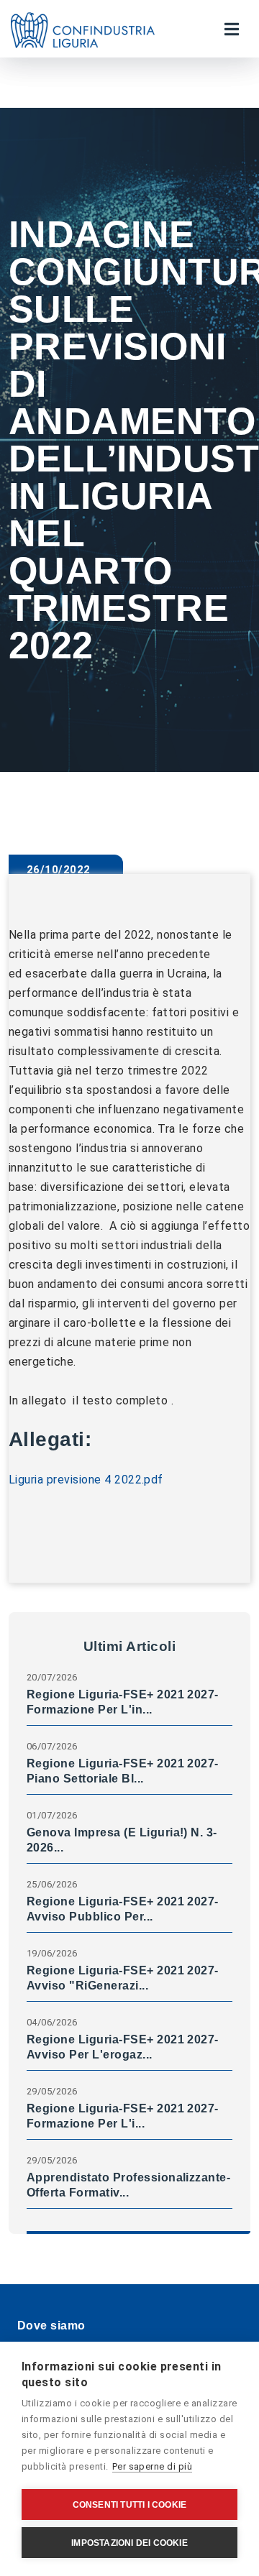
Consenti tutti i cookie (130, 2505)
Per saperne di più (153, 2466)
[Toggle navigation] (232, 29)
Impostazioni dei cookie (129, 2543)
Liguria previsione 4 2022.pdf (86, 1480)
